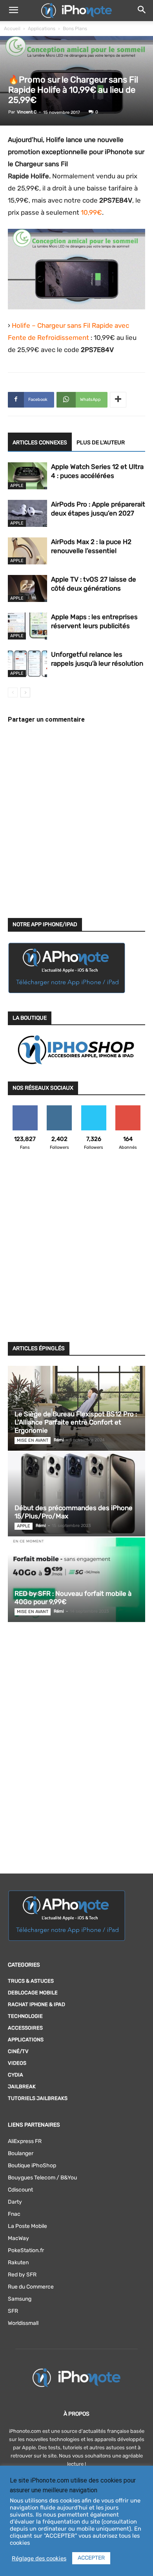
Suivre (59, 1108)
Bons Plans (75, 29)
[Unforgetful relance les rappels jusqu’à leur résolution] (27, 664)
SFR (13, 2311)
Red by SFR (22, 2275)
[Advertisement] (76, 1251)
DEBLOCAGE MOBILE (33, 1993)
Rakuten (18, 2263)
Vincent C (27, 112)
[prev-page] (13, 693)
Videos (17, 2063)
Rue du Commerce (31, 2287)
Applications (42, 29)
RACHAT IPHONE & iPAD (36, 2004)
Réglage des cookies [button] (39, 2558)
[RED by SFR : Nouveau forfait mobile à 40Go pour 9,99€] (76, 1580)
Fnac (14, 2214)
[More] (118, 400)
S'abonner (128, 1108)
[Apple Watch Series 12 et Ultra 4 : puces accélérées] (27, 476)
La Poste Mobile (27, 2226)
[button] (13, 11)
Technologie (25, 2016)
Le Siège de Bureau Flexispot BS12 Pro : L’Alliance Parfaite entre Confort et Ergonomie (76, 1422)
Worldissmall (23, 2323)
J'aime (25, 1108)
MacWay (18, 2238)
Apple (17, 486)
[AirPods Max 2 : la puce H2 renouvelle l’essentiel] (27, 551)
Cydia (15, 2075)
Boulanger (21, 2153)
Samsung (20, 2299)
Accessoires (25, 2028)
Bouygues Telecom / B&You (42, 2178)
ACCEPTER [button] (91, 2558)
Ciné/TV (18, 2051)
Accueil (12, 29)
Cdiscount (20, 2190)
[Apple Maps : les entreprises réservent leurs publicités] (27, 626)
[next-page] (25, 693)
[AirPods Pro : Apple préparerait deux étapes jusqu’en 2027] (27, 513)
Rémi (59, 1440)
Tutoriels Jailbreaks (38, 2098)
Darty (15, 2202)
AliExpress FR (25, 2141)
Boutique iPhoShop (32, 2166)
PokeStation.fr (26, 2250)
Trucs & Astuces (31, 1981)
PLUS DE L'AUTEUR (101, 443)
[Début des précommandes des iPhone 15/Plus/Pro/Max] (76, 1494)
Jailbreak (22, 2086)
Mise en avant (33, 1440)
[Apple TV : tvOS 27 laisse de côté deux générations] (27, 588)
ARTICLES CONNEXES (40, 443)
